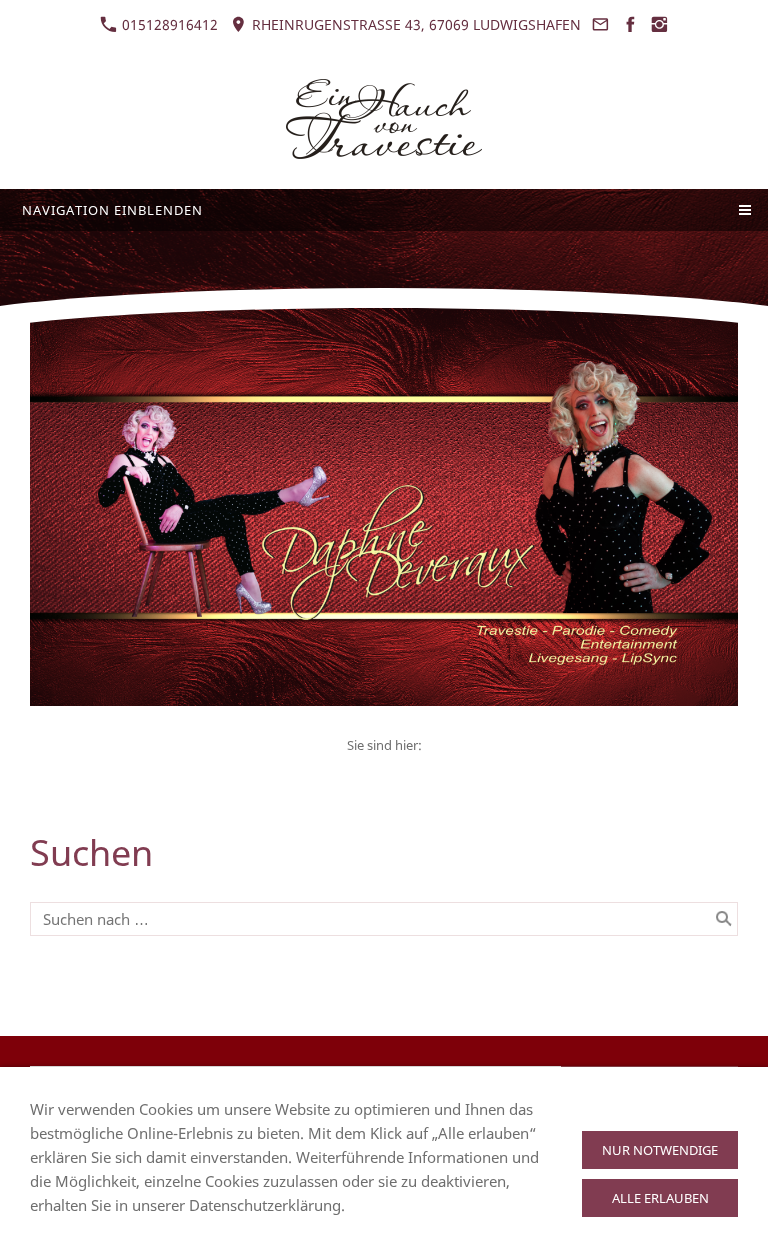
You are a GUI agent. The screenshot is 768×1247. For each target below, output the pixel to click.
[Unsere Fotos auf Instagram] (660, 24)
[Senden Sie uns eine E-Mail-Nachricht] (601, 24)
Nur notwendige (660, 1150)
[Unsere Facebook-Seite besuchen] (630, 24)
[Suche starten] (724, 919)
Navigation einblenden (112, 210)
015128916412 (168, 24)
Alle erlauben (660, 1198)
